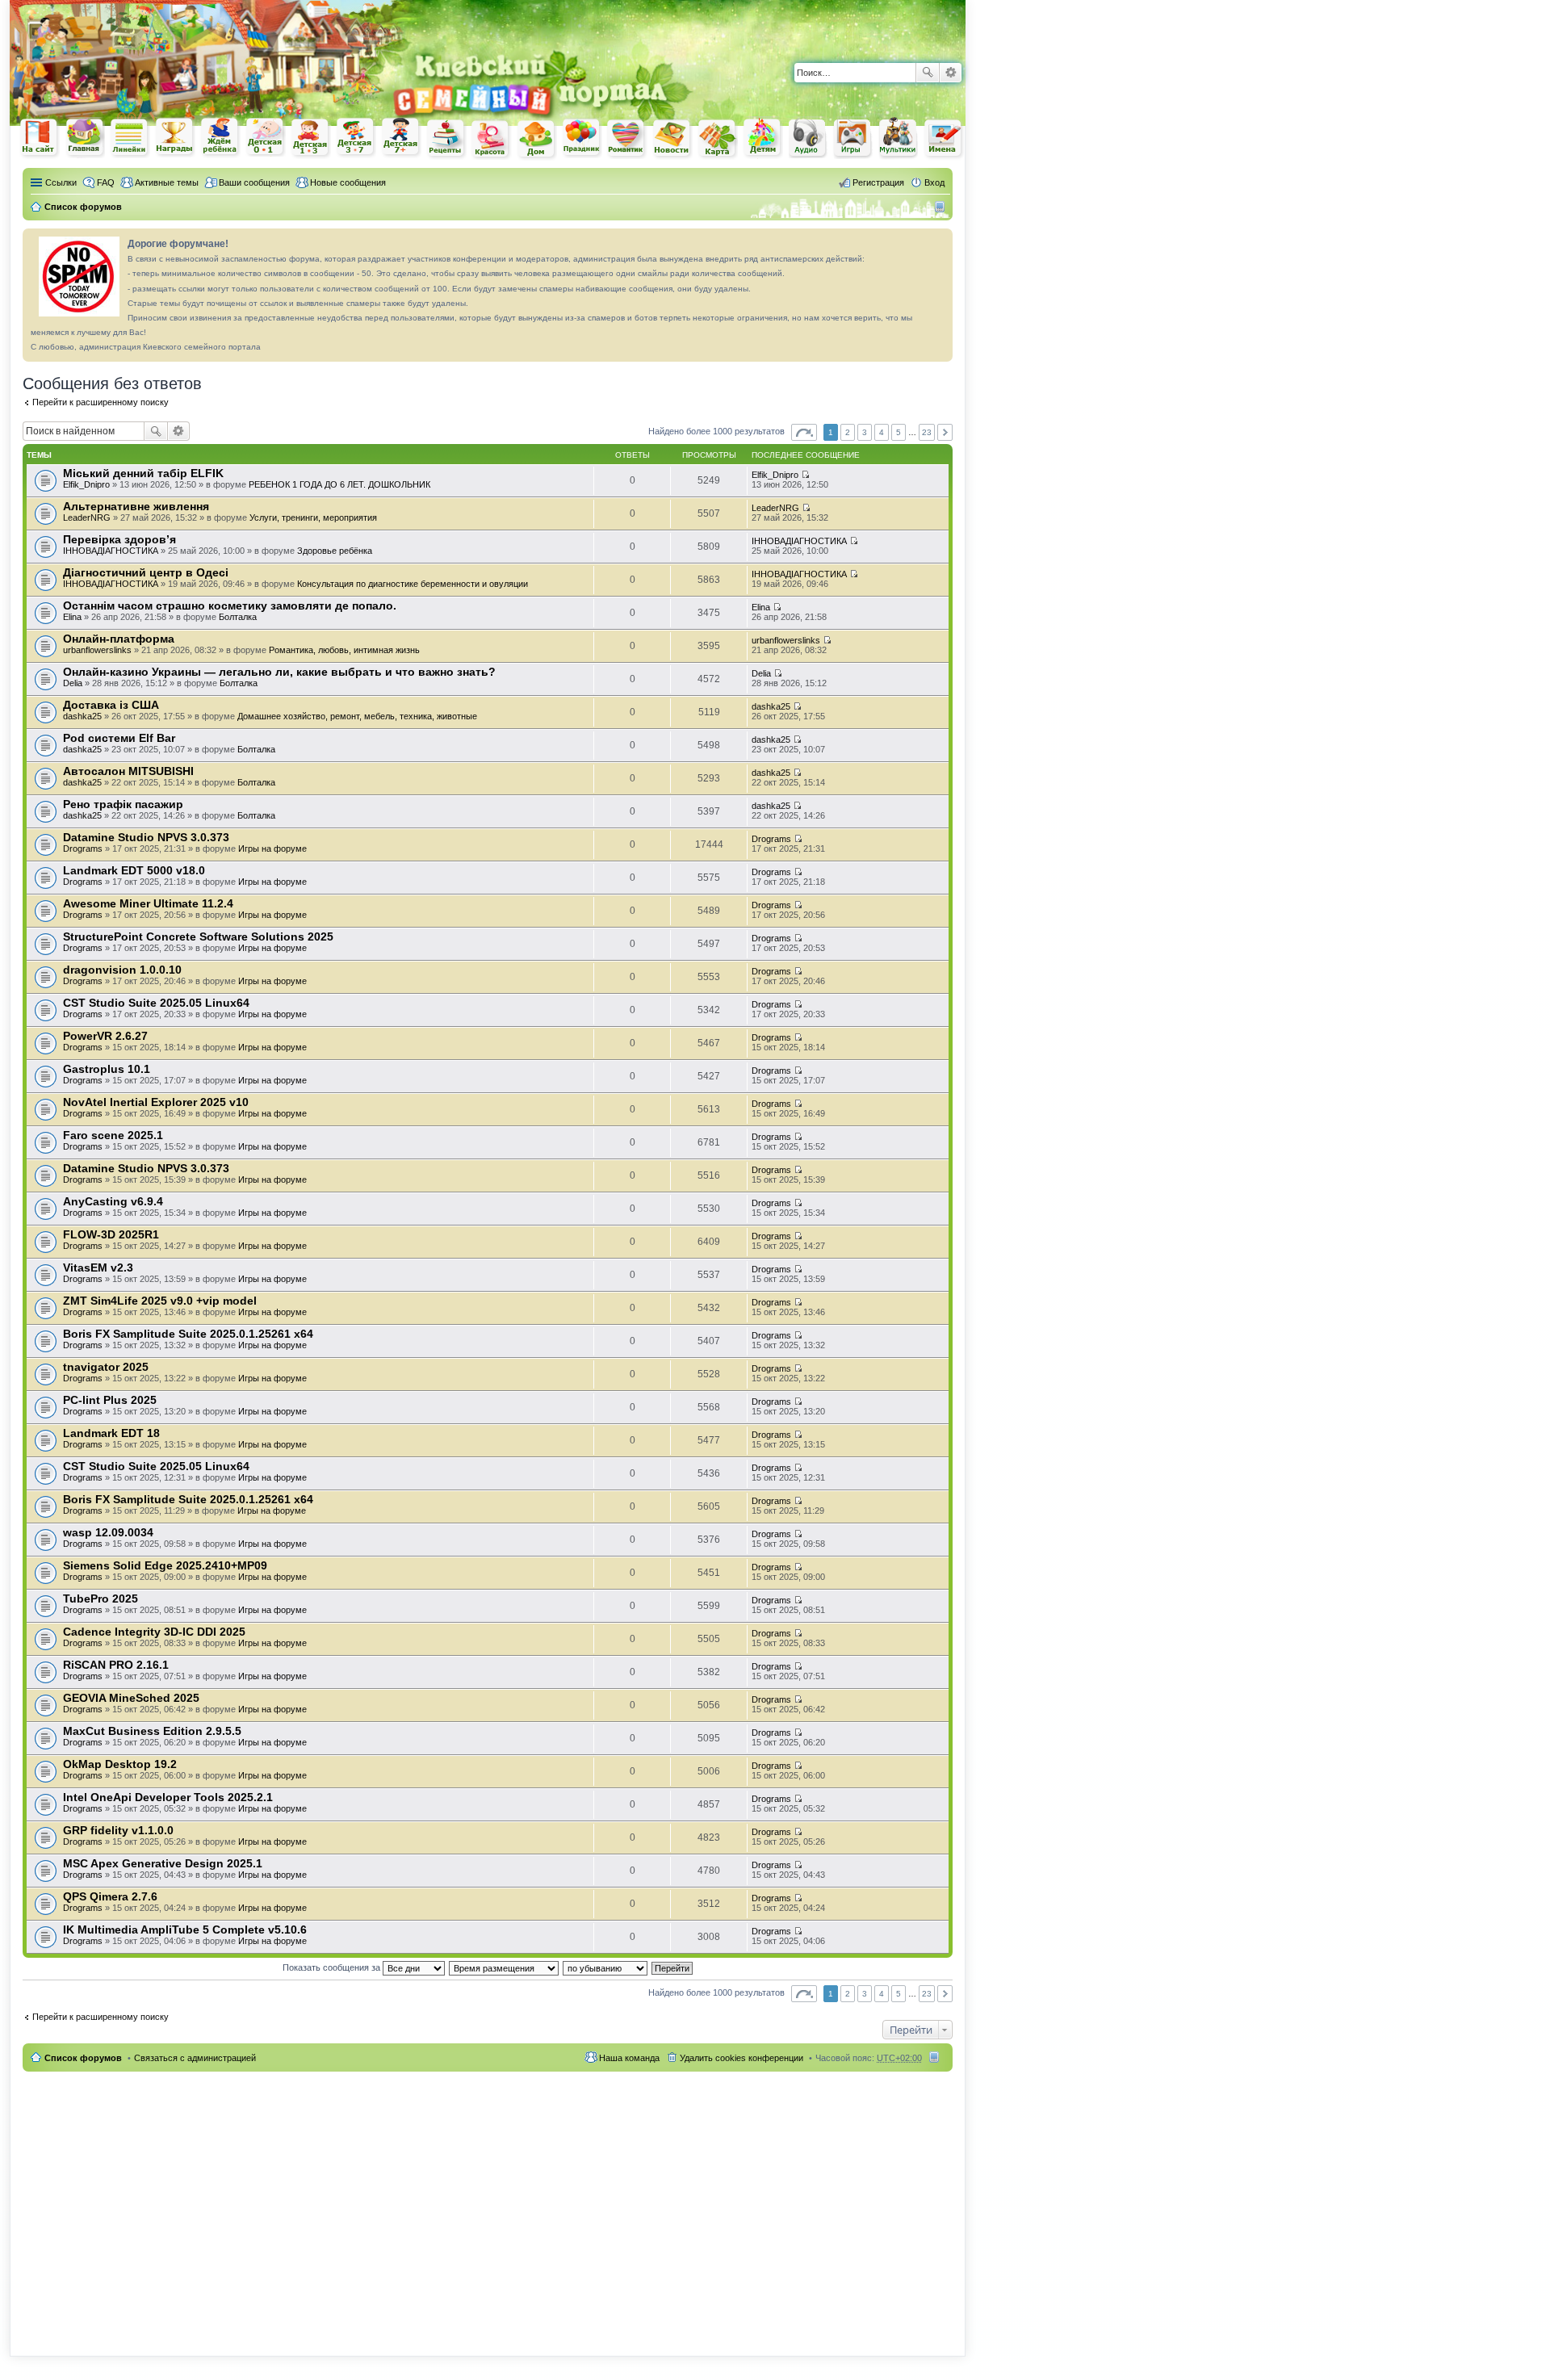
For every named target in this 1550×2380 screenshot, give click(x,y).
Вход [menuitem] (934, 182)
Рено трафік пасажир (123, 804)
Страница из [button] (804, 432)
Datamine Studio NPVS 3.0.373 (146, 837)
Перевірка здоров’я (119, 539)
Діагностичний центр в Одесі (146, 572)
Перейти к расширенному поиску (101, 402)
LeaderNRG (87, 517)
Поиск (928, 73)
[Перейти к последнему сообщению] (805, 475)
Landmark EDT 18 (111, 1433)
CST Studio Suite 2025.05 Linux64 (156, 1003)
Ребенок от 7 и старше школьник (401, 138)
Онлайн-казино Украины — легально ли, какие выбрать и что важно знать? (279, 672)
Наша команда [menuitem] (629, 2058)
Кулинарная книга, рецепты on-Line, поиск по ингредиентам (446, 138)
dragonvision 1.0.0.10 (122, 970)
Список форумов (83, 2058)
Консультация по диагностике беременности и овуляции (413, 584)
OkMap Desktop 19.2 (120, 1764)
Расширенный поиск (951, 73)
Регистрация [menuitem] (878, 182)
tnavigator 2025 (106, 1367)
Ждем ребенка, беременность (220, 138)
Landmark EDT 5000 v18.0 (134, 870)
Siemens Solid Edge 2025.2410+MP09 (165, 1565)
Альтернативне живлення (136, 506)
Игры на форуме (272, 849)
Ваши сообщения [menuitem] (254, 182)
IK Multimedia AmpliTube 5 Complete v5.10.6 (185, 1930)
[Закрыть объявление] (940, 241)
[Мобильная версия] (942, 207)
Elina (72, 617)
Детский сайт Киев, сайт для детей (763, 138)
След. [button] (945, 432)
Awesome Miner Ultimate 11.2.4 (148, 903)
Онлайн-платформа (119, 639)
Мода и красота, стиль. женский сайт (492, 139)
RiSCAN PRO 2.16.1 (116, 1665)
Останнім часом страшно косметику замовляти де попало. (230, 605)
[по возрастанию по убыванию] (606, 1967)
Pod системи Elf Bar (119, 738)
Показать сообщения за (333, 1967)
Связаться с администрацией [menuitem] (195, 2058)
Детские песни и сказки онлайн (808, 137)
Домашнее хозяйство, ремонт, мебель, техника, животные (357, 716)
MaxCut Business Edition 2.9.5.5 (152, 1731)
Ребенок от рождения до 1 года (266, 137)
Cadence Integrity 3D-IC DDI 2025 (154, 1632)
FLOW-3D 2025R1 (111, 1234)
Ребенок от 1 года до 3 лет (311, 138)
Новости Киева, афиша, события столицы (672, 139)
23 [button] (927, 432)
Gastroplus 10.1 (107, 1069)
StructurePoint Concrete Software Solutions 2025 (198, 936)
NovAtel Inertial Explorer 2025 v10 (156, 1102)
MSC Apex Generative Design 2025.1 (163, 1863)
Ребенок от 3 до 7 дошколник (356, 138)
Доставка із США (111, 705)
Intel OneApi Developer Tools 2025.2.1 (168, 1797)
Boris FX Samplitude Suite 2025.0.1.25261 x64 (188, 1334)
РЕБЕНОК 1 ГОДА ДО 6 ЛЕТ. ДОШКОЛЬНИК (339, 484)
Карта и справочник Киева (718, 139)
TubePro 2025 (101, 1599)
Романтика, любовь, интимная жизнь (344, 650)
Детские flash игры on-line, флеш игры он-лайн (853, 138)
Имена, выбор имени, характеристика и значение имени (944, 139)
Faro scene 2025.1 (113, 1135)
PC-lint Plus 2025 (110, 1400)
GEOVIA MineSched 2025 (131, 1698)
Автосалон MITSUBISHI (128, 771)
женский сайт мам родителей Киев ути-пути (40, 139)
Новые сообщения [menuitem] (348, 182)
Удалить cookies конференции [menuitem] (741, 2058)
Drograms (83, 849)
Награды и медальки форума (175, 137)
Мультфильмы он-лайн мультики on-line (899, 138)
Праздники (582, 138)
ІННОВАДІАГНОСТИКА (111, 551)
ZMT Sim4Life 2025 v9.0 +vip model (160, 1301)
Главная (85, 138)
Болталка (238, 617)
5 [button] (899, 432)
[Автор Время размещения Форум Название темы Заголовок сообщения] (505, 1967)
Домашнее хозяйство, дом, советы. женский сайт (537, 140)
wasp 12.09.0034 (108, 1532)
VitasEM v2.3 (98, 1268)
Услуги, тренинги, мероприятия (313, 517)
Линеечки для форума (130, 138)
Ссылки (61, 182)
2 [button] (848, 432)
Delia (73, 683)
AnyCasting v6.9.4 (113, 1201)
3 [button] (865, 432)
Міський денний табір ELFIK (143, 473)
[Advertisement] (777, 24)
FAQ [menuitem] (106, 182)
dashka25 (82, 716)
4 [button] (882, 432)
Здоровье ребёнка (335, 551)
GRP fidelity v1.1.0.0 (118, 1830)
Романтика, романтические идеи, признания (627, 139)
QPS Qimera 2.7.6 (110, 1896)
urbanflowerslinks (97, 650)
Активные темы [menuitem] (167, 182)
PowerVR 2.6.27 (105, 1036)
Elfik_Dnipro (86, 484)
